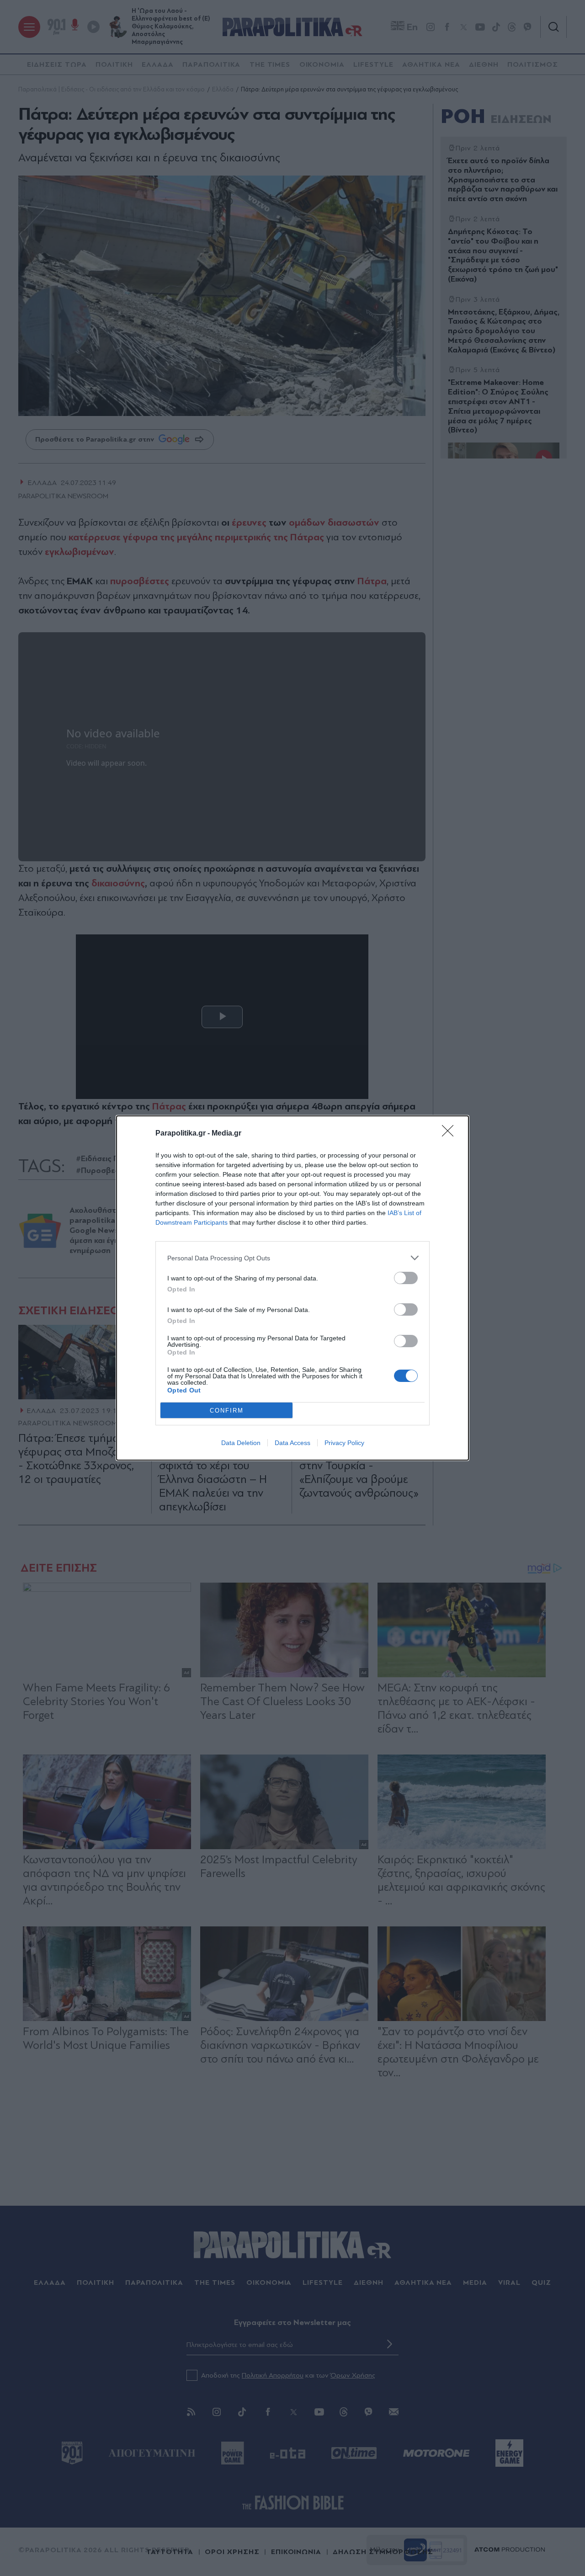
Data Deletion (241, 1443)
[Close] (451, 1134)
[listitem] (292, 1258)
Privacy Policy (344, 1443)
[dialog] (292, 1288)
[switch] (406, 1278)
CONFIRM (227, 1411)
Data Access (292, 1443)
